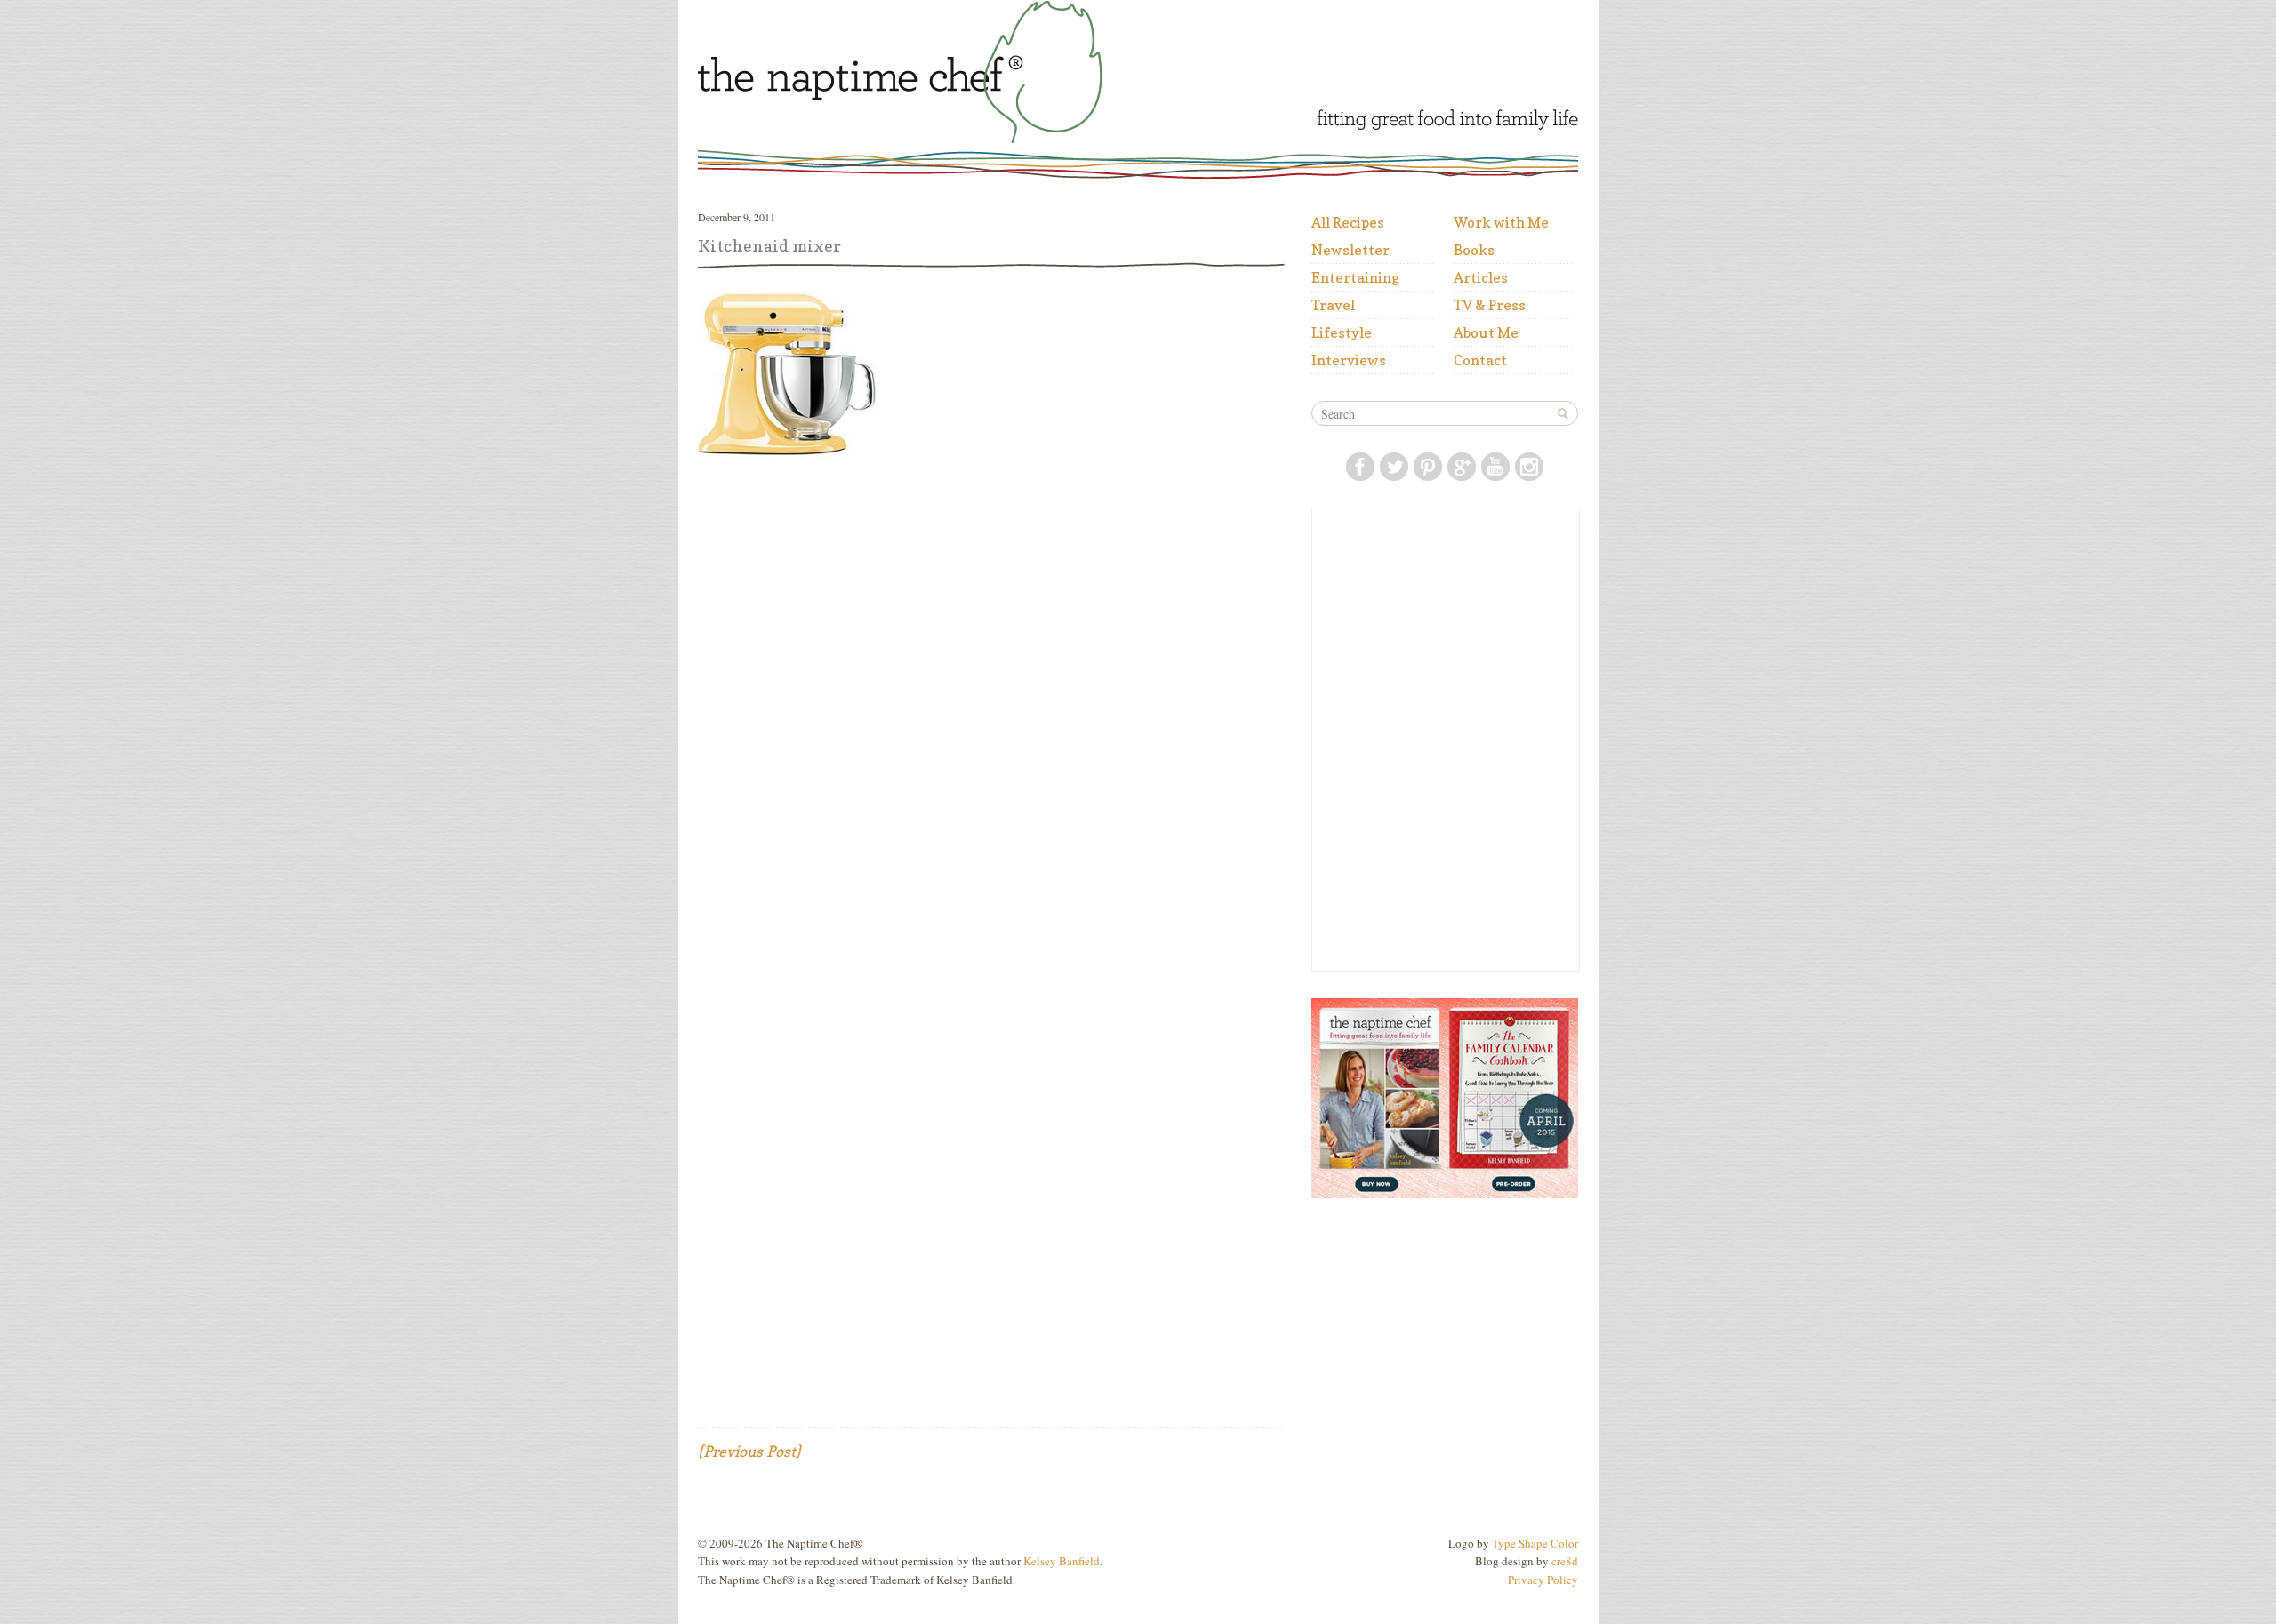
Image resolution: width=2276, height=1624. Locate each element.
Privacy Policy (1543, 1580)
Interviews (1349, 360)
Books (1474, 250)
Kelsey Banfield (1062, 1561)
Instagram (1529, 467)
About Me (1486, 332)
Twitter (1394, 467)
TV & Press (1490, 305)
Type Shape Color (1535, 1543)
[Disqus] (991, 705)
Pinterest (1428, 467)
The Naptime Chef (949, 72)
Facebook (1360, 467)
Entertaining (1355, 277)
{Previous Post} (749, 1451)
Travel (1333, 305)
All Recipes (1348, 222)
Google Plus (1462, 467)
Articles (1481, 277)
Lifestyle (1342, 332)
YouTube (1495, 467)
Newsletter (1350, 250)
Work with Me (1501, 222)
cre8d (1565, 1561)
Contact (1480, 360)
